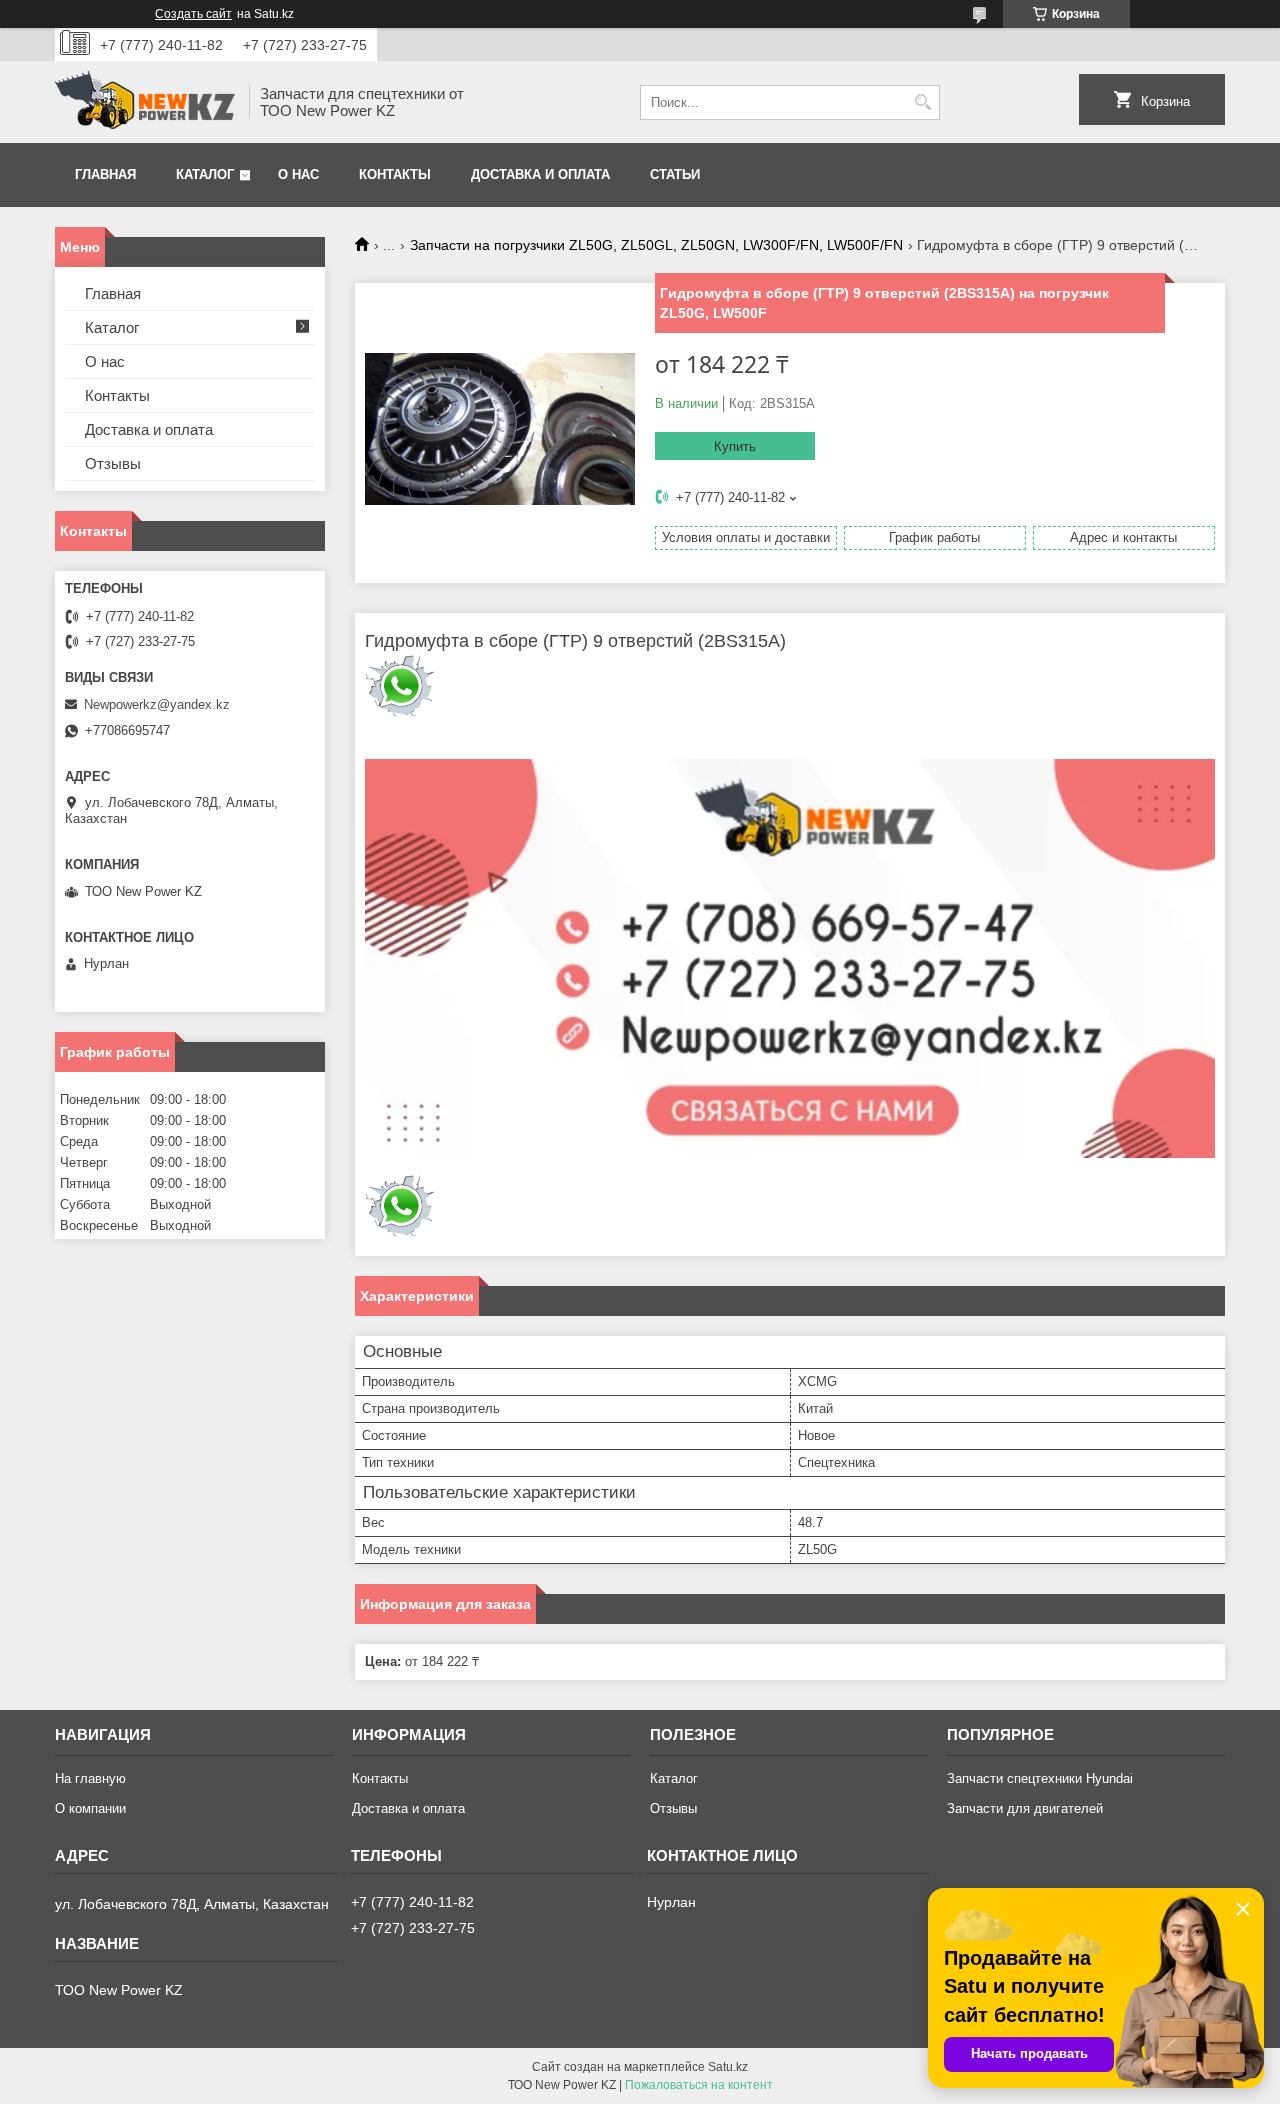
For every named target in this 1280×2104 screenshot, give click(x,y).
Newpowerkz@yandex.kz (157, 704)
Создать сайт (193, 14)
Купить (735, 446)
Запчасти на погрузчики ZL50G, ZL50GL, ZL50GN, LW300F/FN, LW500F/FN (656, 245)
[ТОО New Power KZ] (145, 102)
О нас (298, 174)
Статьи (675, 174)
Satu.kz (728, 2067)
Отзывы (113, 463)
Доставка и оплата (540, 174)
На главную (90, 1778)
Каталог (205, 174)
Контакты (395, 174)
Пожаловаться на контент (699, 2085)
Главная (105, 174)
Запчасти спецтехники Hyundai (1040, 1778)
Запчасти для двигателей (1025, 1808)
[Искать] (922, 102)
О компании (90, 1808)
